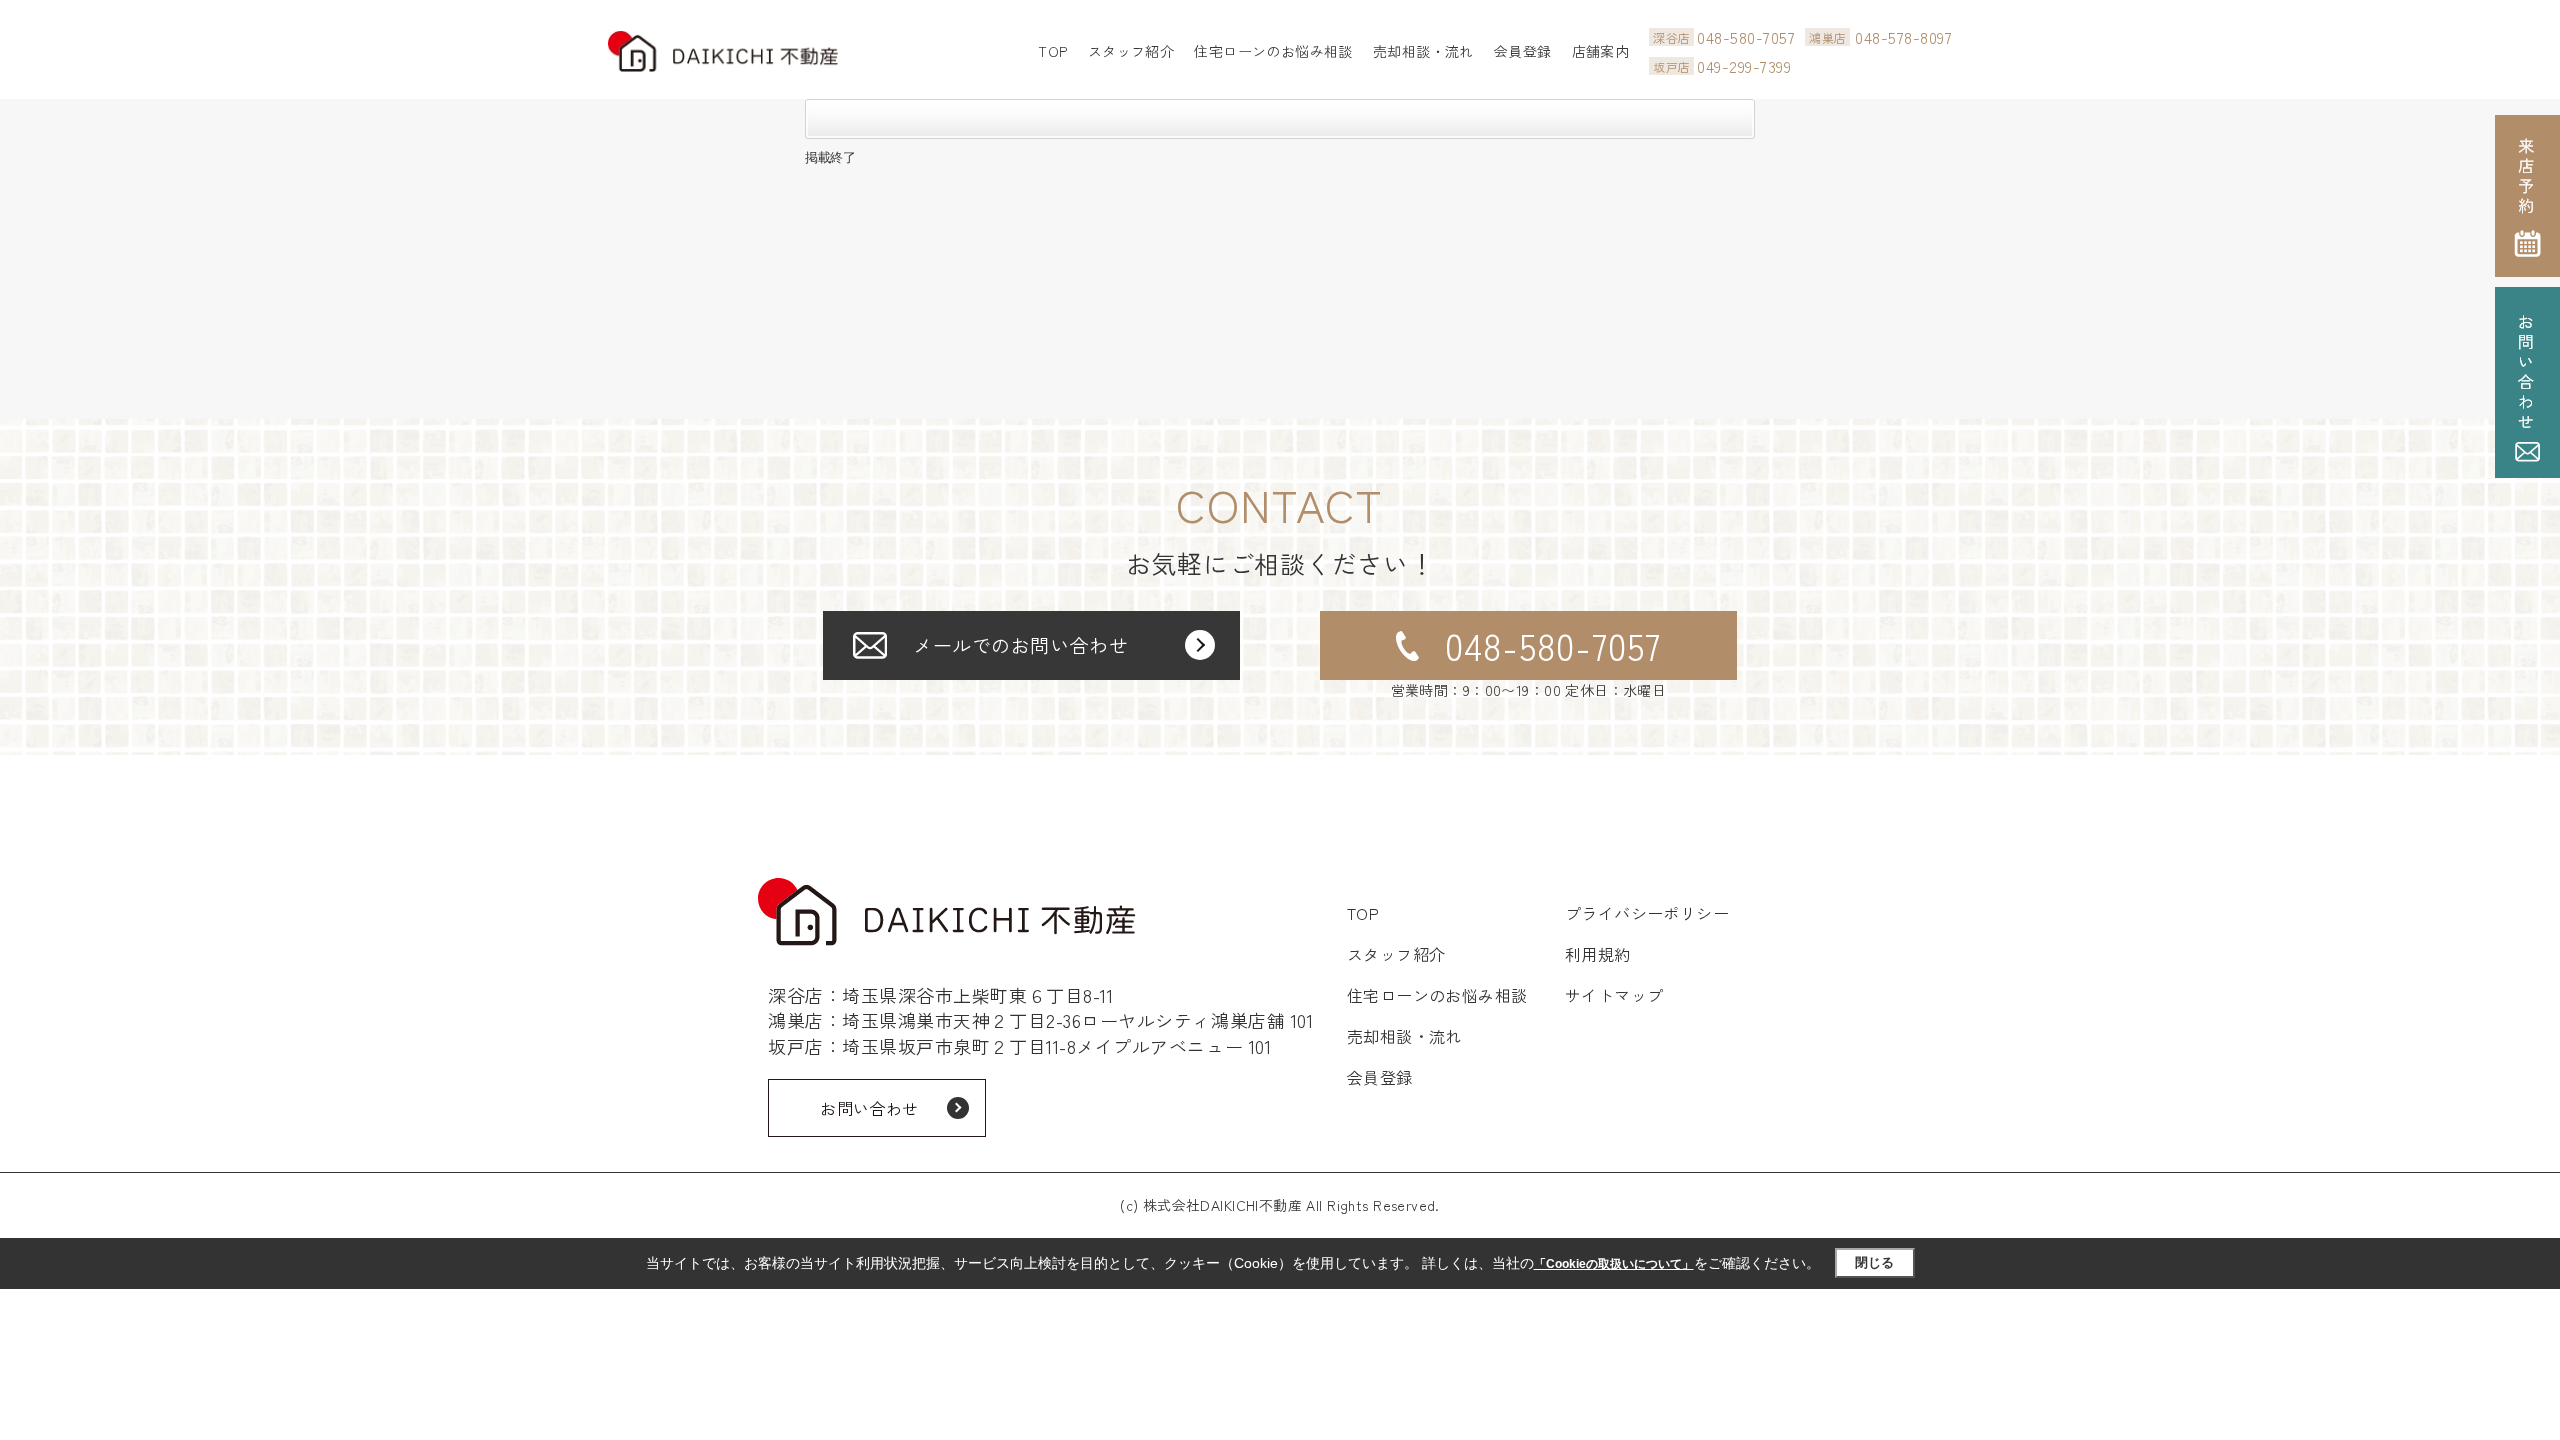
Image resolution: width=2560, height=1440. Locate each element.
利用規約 (1598, 954)
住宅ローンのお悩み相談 (1273, 51)
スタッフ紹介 (1131, 51)
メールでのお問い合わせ (1020, 644)
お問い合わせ (869, 1108)
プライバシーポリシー (1647, 913)
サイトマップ (1614, 995)
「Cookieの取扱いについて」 (1614, 1264)
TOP (1052, 51)
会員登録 (1523, 51)
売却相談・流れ (1423, 51)
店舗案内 (1601, 51)
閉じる (1874, 1262)
